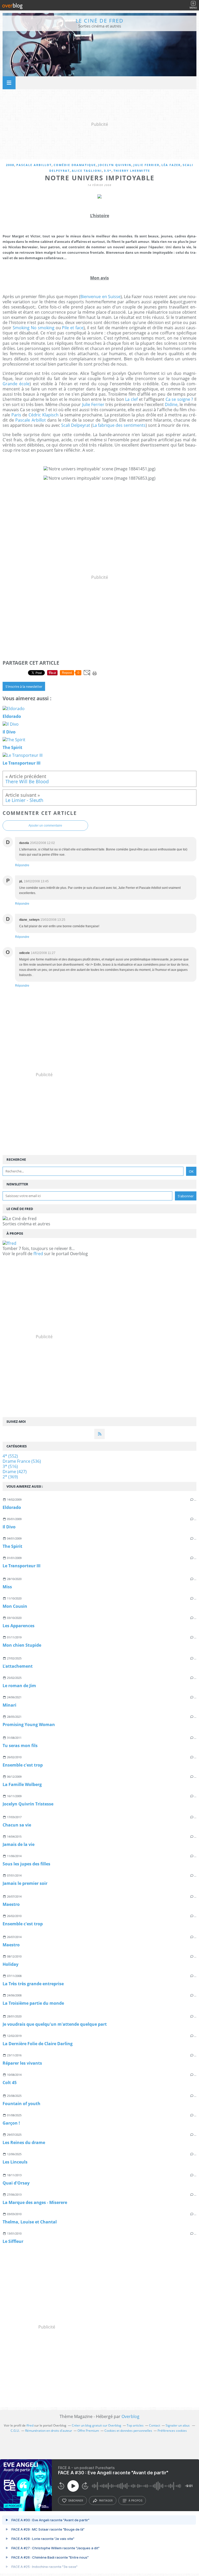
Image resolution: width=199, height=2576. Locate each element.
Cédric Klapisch (44, 415)
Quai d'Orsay (16, 2183)
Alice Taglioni (87, 171)
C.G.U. (15, 2431)
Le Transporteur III (22, 1566)
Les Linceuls (15, 2162)
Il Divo (9, 1527)
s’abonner (76, 2501)
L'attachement (18, 1666)
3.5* (108, 171)
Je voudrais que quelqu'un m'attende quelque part (55, 2024)
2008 (10, 165)
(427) (15, 1472)
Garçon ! (11, 2123)
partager (106, 2501)
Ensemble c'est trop (23, 1765)
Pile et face (73, 328)
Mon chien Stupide (22, 1645)
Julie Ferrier (146, 165)
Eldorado (12, 1507)
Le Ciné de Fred (100, 21)
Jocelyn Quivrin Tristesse (28, 1804)
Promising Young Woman (29, 1725)
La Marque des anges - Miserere (35, 2202)
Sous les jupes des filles (26, 1864)
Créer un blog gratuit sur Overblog (97, 2425)
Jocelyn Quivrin (115, 165)
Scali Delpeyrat (76, 425)
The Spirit (12, 1546)
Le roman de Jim (19, 1686)
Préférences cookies (172, 2431)
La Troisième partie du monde (33, 2003)
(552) (10, 1456)
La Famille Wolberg (22, 1784)
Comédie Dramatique (75, 165)
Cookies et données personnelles (128, 2431)
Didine (171, 404)
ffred (38, 1254)
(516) (10, 1466)
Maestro (11, 1904)
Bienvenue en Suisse (100, 297)
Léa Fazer (171, 165)
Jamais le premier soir (25, 1883)
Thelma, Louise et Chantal (30, 2222)
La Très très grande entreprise (33, 1984)
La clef (131, 399)
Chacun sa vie (17, 1825)
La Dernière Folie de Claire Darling (38, 2044)
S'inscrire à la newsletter (24, 686)
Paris (16, 415)
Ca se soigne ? (179, 399)
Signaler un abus (178, 2425)
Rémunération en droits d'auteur (49, 2431)
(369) (10, 1477)
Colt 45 (10, 2083)
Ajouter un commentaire (45, 826)
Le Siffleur (13, 2241)
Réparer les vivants (22, 2063)
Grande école (16, 384)
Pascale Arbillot (34, 165)
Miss (7, 1587)
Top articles (135, 2425)
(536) (22, 1461)
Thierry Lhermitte (132, 171)
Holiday (10, 1964)
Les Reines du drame (24, 2142)
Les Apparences (19, 1626)
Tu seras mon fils (20, 1746)
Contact (155, 2425)
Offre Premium (88, 2431)
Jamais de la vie (19, 1844)
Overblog (130, 2416)
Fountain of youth (22, 2104)
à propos (135, 2501)
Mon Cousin (15, 1606)
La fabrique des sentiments (119, 425)
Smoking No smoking (34, 328)
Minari (9, 1705)
